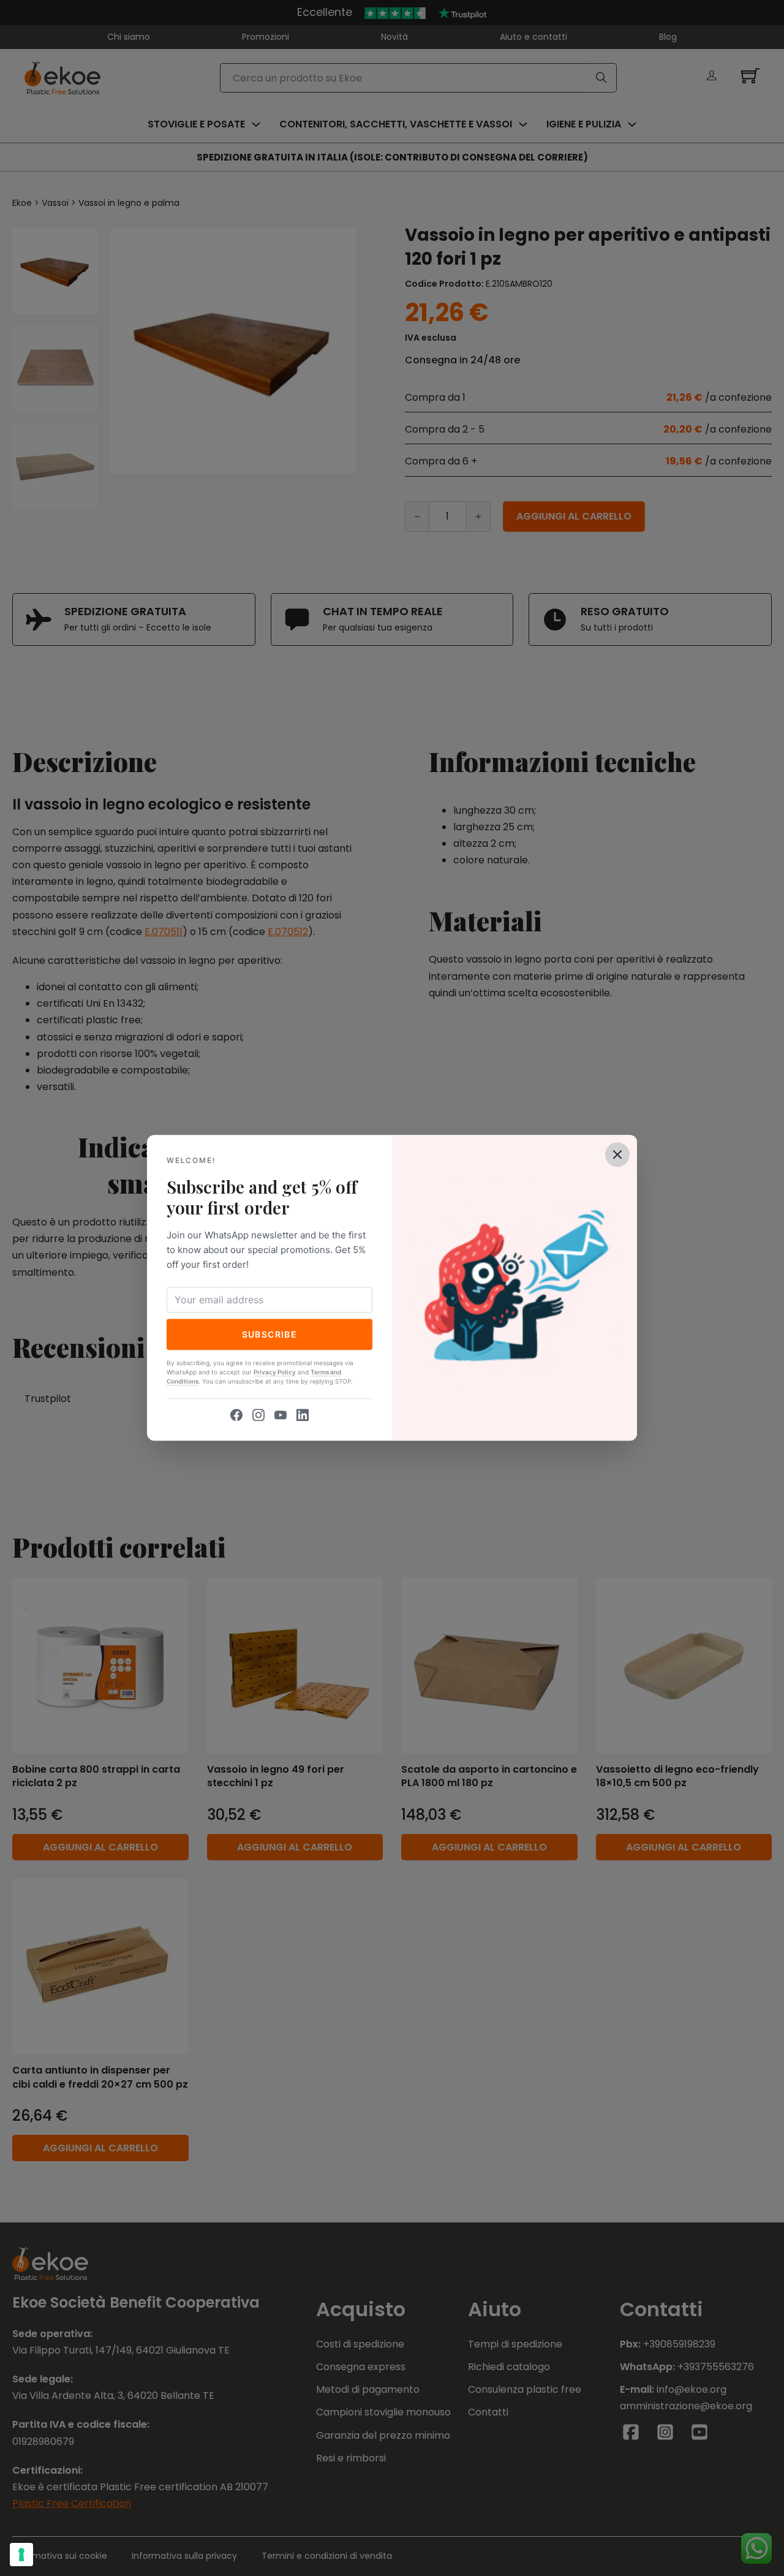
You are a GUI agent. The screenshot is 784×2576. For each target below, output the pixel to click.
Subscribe (270, 1334)
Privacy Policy (275, 1373)
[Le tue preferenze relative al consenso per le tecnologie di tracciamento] (21, 2555)
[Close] (617, 1154)
